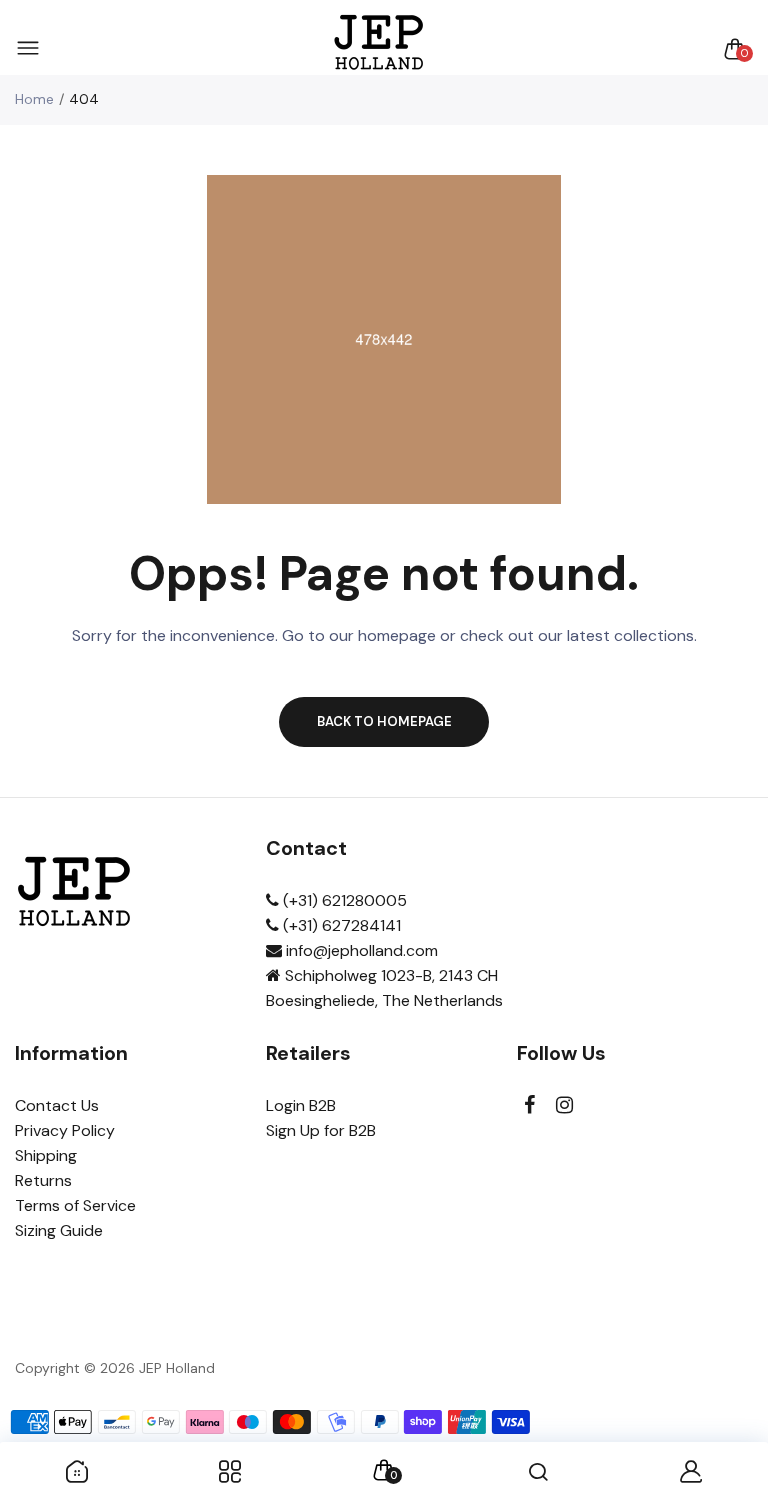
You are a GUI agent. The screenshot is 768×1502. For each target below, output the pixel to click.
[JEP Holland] (379, 48)
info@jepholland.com (360, 950)
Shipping (46, 1155)
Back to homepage (384, 721)
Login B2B (301, 1105)
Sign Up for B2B (321, 1130)
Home (34, 99)
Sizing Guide (59, 1230)
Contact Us (57, 1105)
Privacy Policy (65, 1130)
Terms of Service (75, 1205)
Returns (43, 1180)
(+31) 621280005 (343, 900)
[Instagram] (564, 1105)
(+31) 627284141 (340, 925)
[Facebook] (529, 1105)
